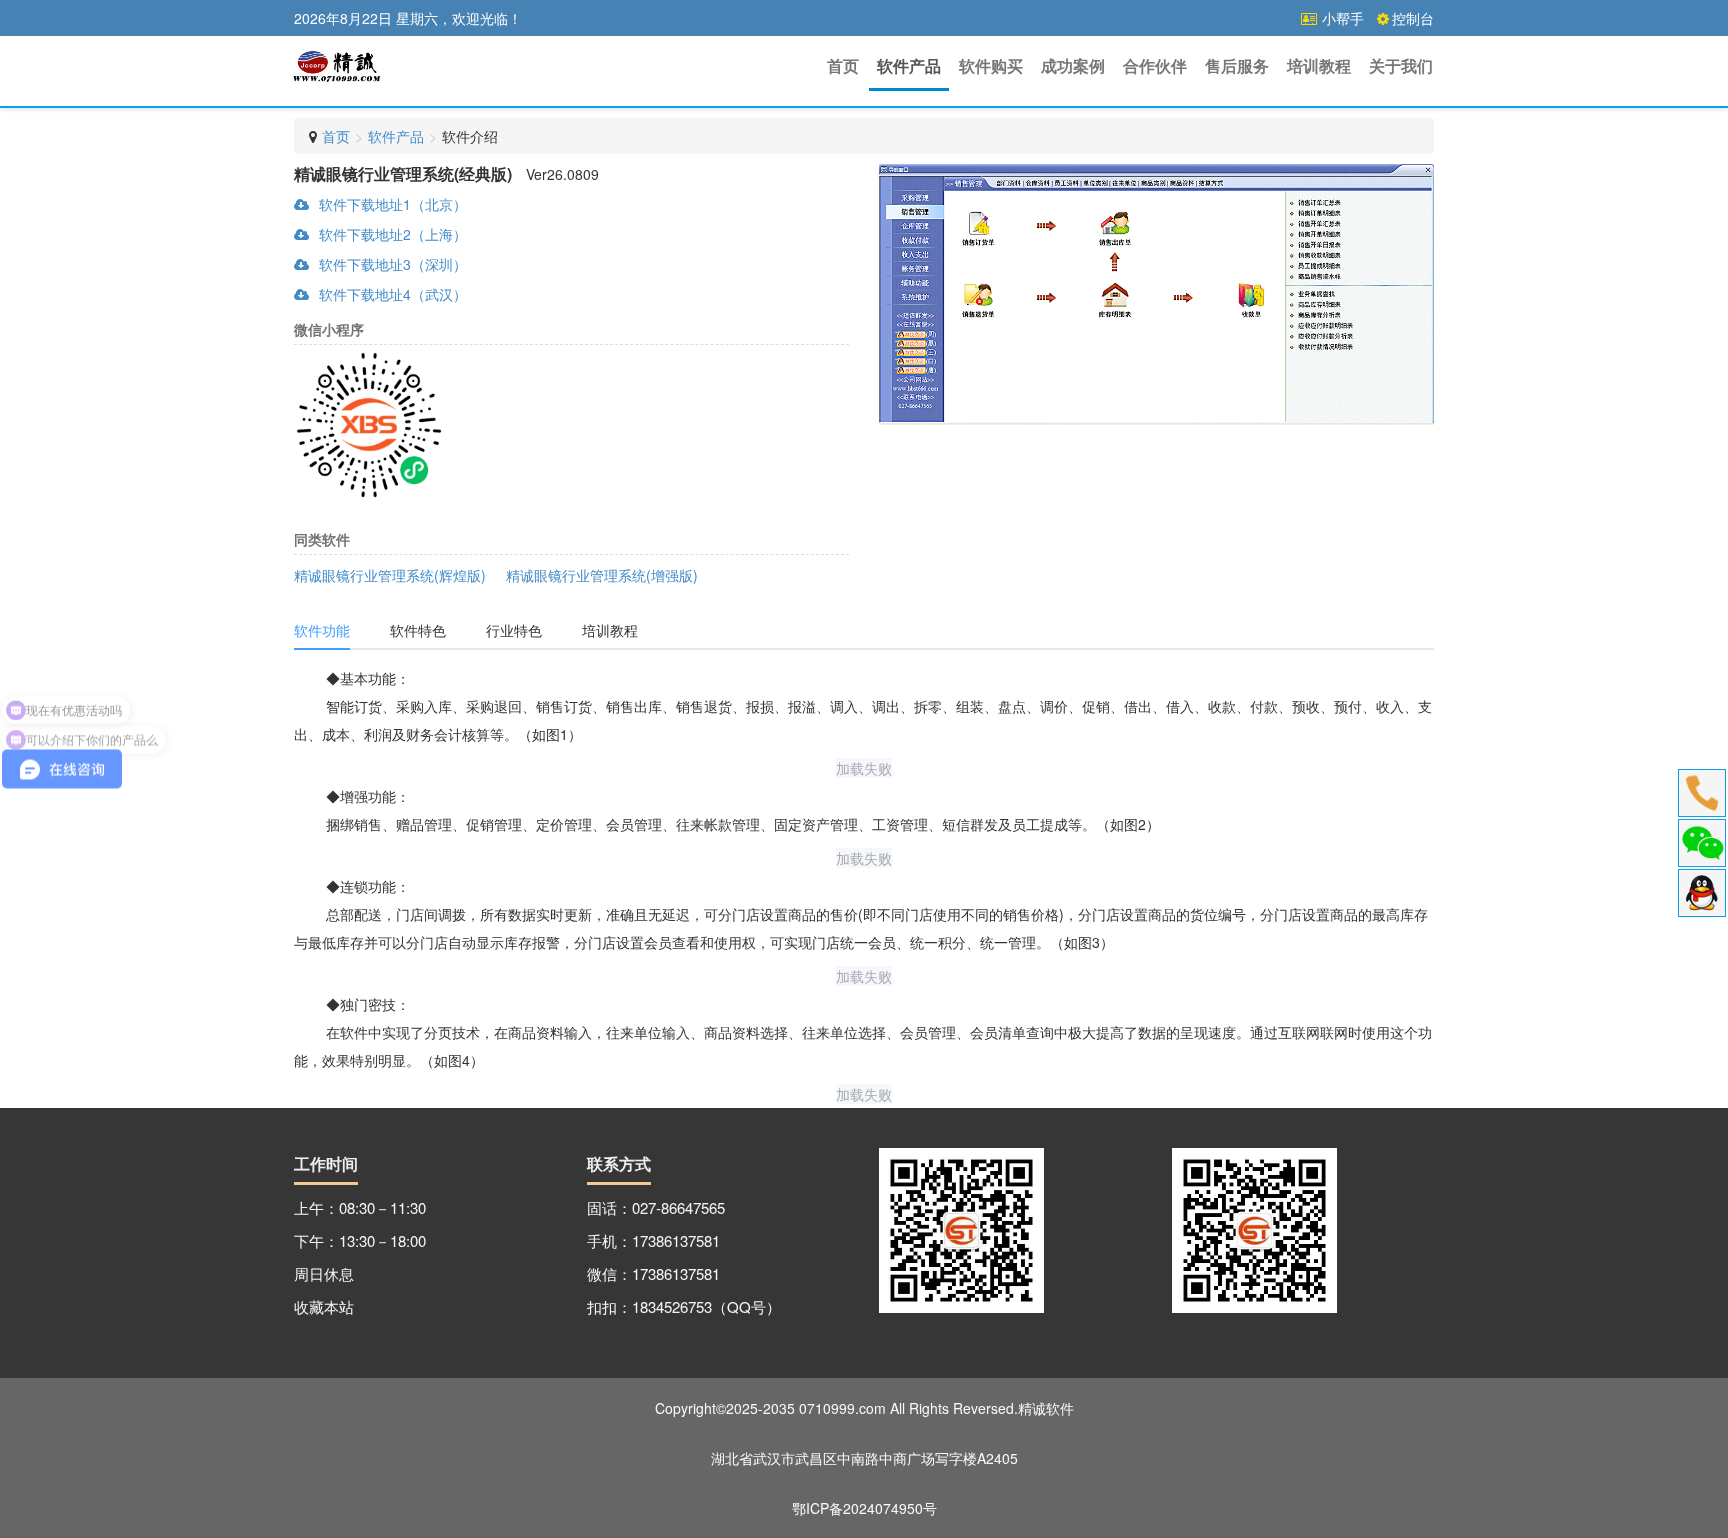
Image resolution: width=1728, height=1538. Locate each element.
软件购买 (991, 65)
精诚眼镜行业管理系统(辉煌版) (390, 575)
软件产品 (909, 65)
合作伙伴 (1155, 65)
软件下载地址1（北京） (393, 204)
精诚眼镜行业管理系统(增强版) (602, 575)
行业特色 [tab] (514, 630)
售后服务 (1237, 65)
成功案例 (1073, 65)
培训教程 (1319, 65)
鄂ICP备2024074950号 (864, 1508)
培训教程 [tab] (610, 630)
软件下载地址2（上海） (393, 234)
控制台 (1413, 18)
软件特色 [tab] (418, 630)
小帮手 (1341, 18)
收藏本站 (324, 1306)
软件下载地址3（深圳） (393, 264)
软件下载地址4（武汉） (393, 294)
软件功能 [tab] (322, 630)
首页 (843, 65)
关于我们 (1401, 65)
